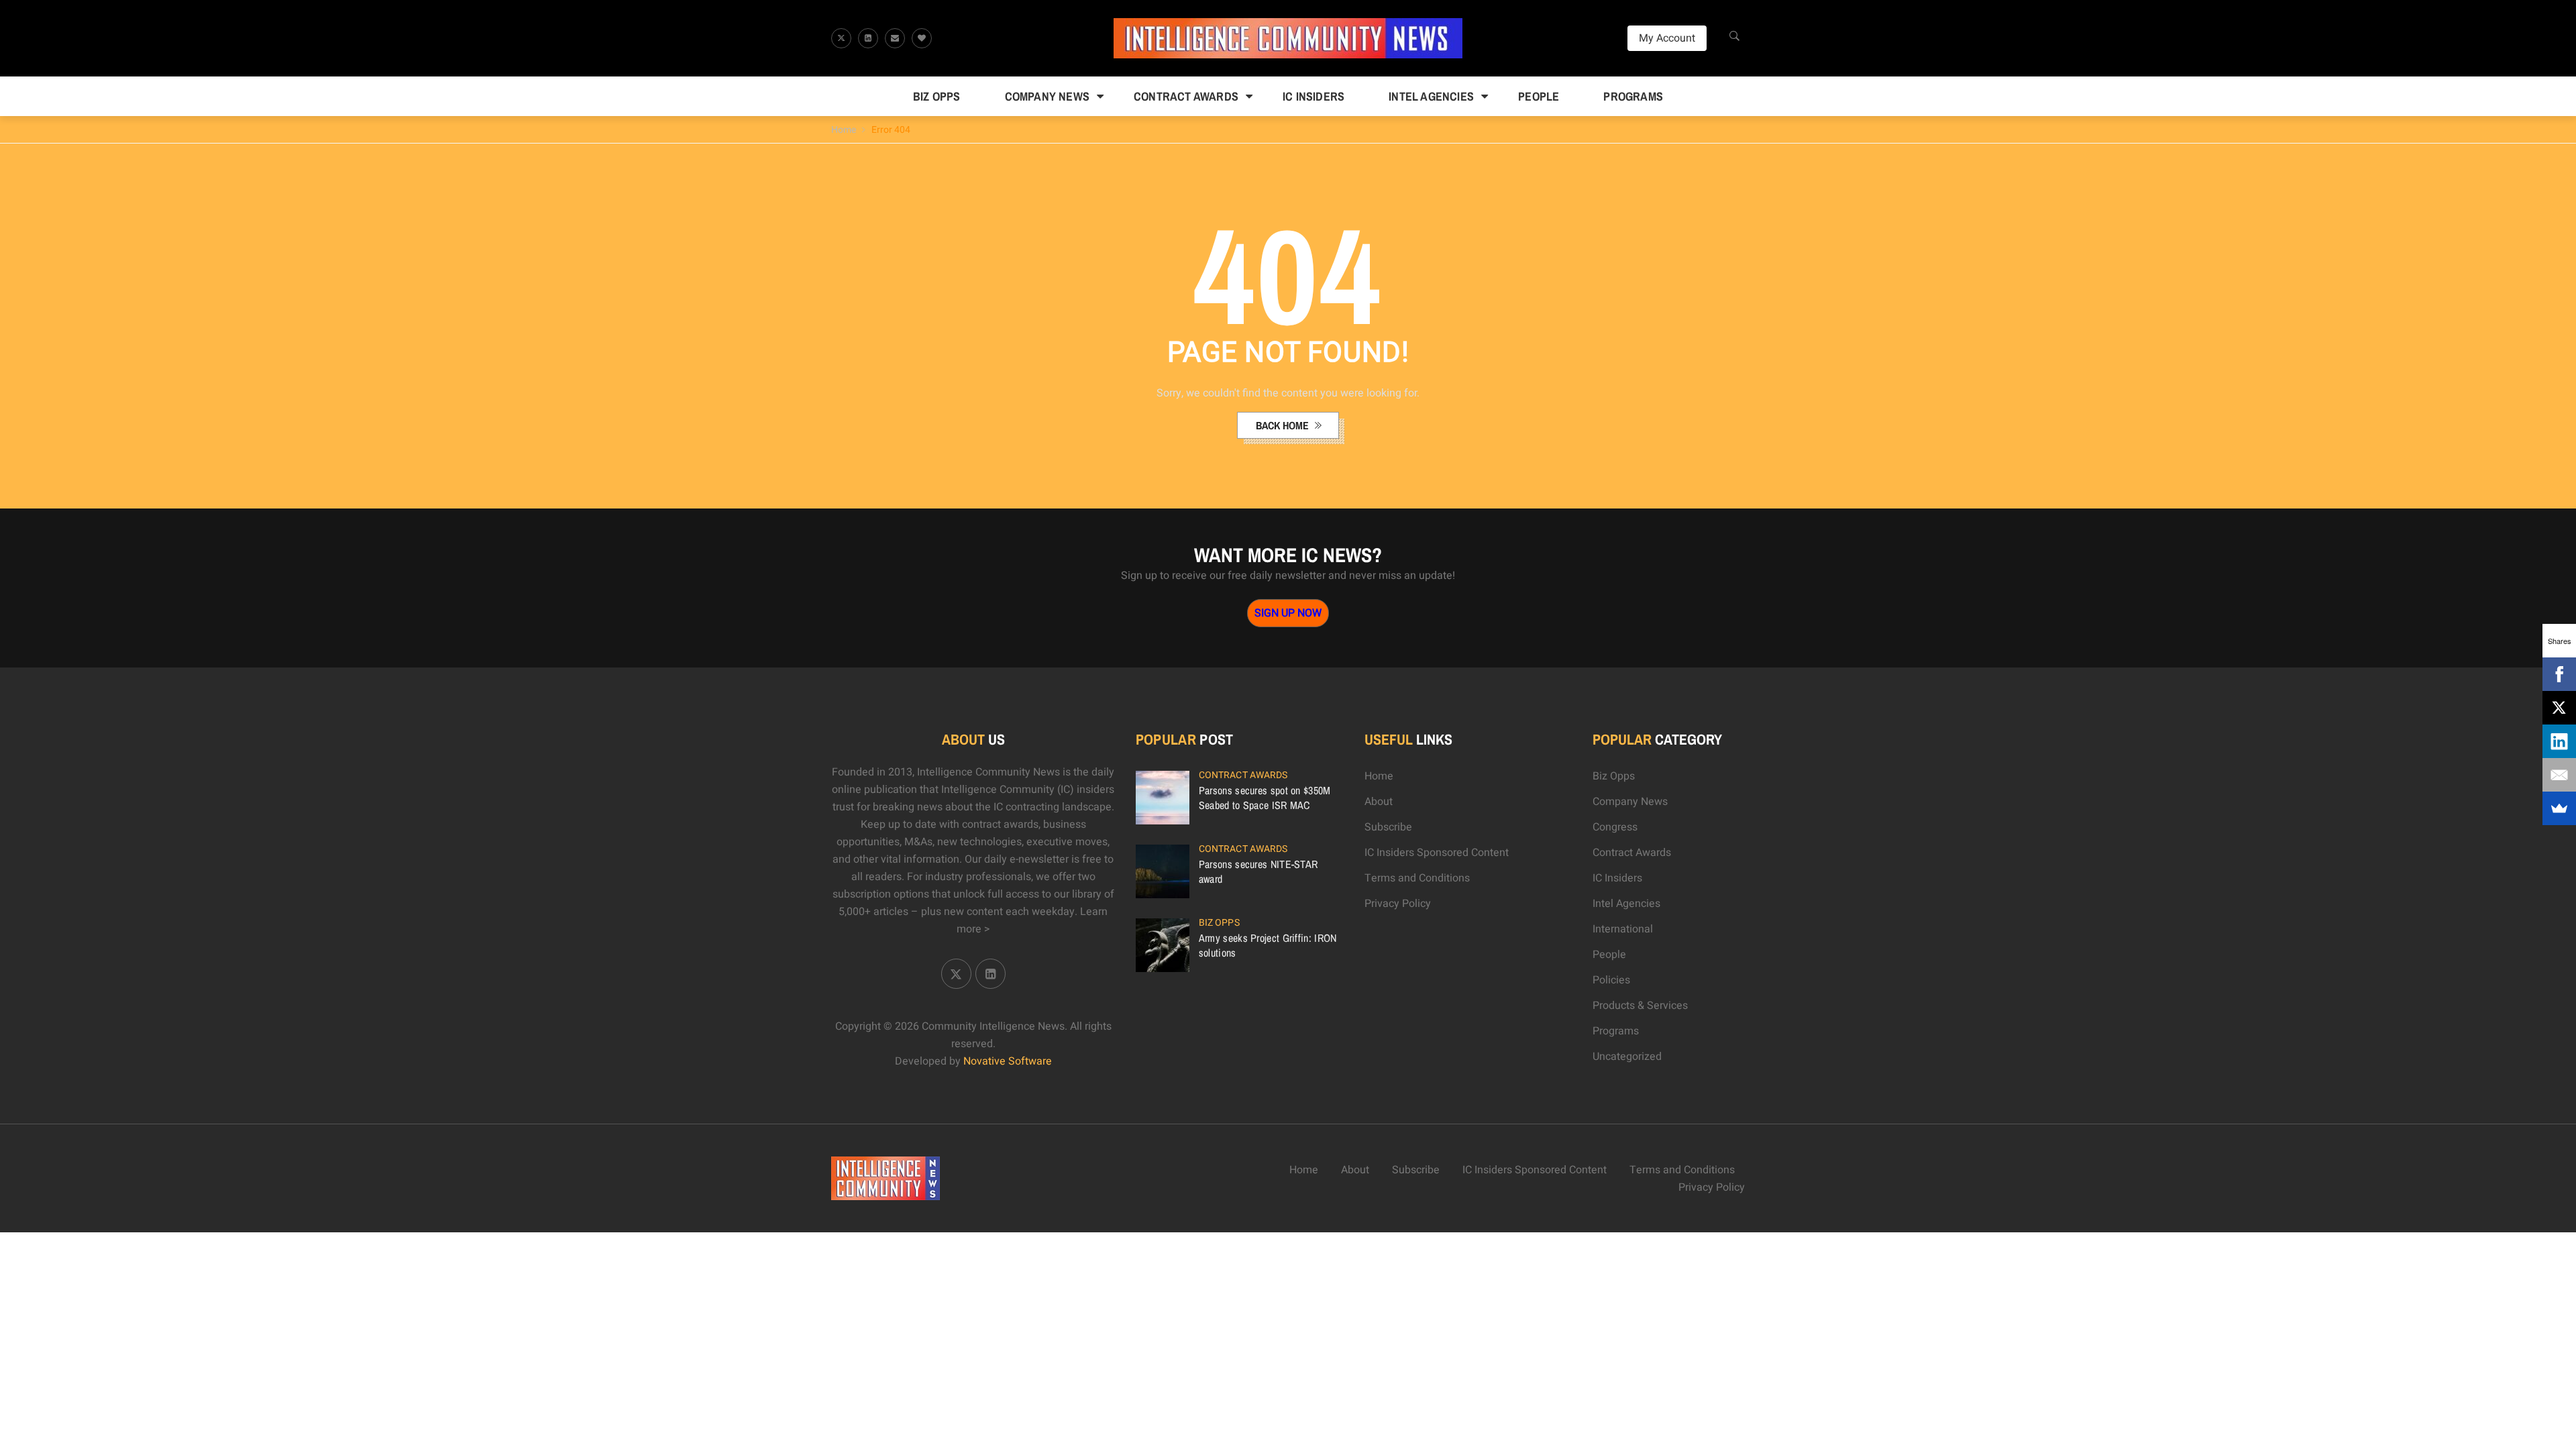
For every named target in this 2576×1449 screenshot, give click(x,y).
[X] (2559, 708)
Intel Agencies (1431, 96)
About (1379, 802)
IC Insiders (1313, 96)
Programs (1633, 96)
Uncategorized (1627, 1057)
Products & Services (1640, 1006)
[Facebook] (2559, 674)
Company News (1047, 96)
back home (1284, 425)
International (1623, 929)
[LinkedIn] (2559, 741)
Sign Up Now (1288, 613)
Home (844, 130)
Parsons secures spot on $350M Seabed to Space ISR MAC (1265, 798)
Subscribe (1388, 827)
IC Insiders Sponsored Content (1437, 853)
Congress (1615, 827)
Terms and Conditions (1417, 878)
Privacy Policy (1398, 904)
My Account (1667, 38)
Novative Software (1008, 1061)
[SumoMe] (2559, 808)
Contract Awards (1186, 96)
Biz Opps (937, 96)
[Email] (2559, 775)
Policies (1611, 980)
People (1539, 96)
